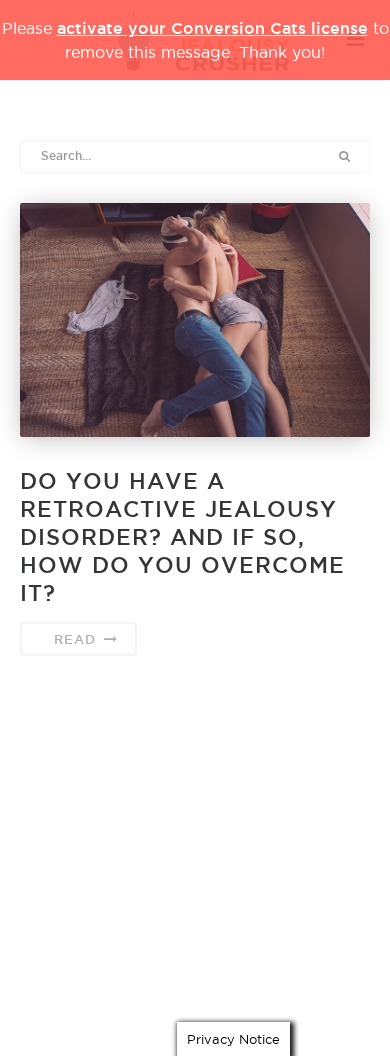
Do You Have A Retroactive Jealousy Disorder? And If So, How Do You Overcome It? (182, 537)
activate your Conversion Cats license (212, 28)
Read (77, 639)
